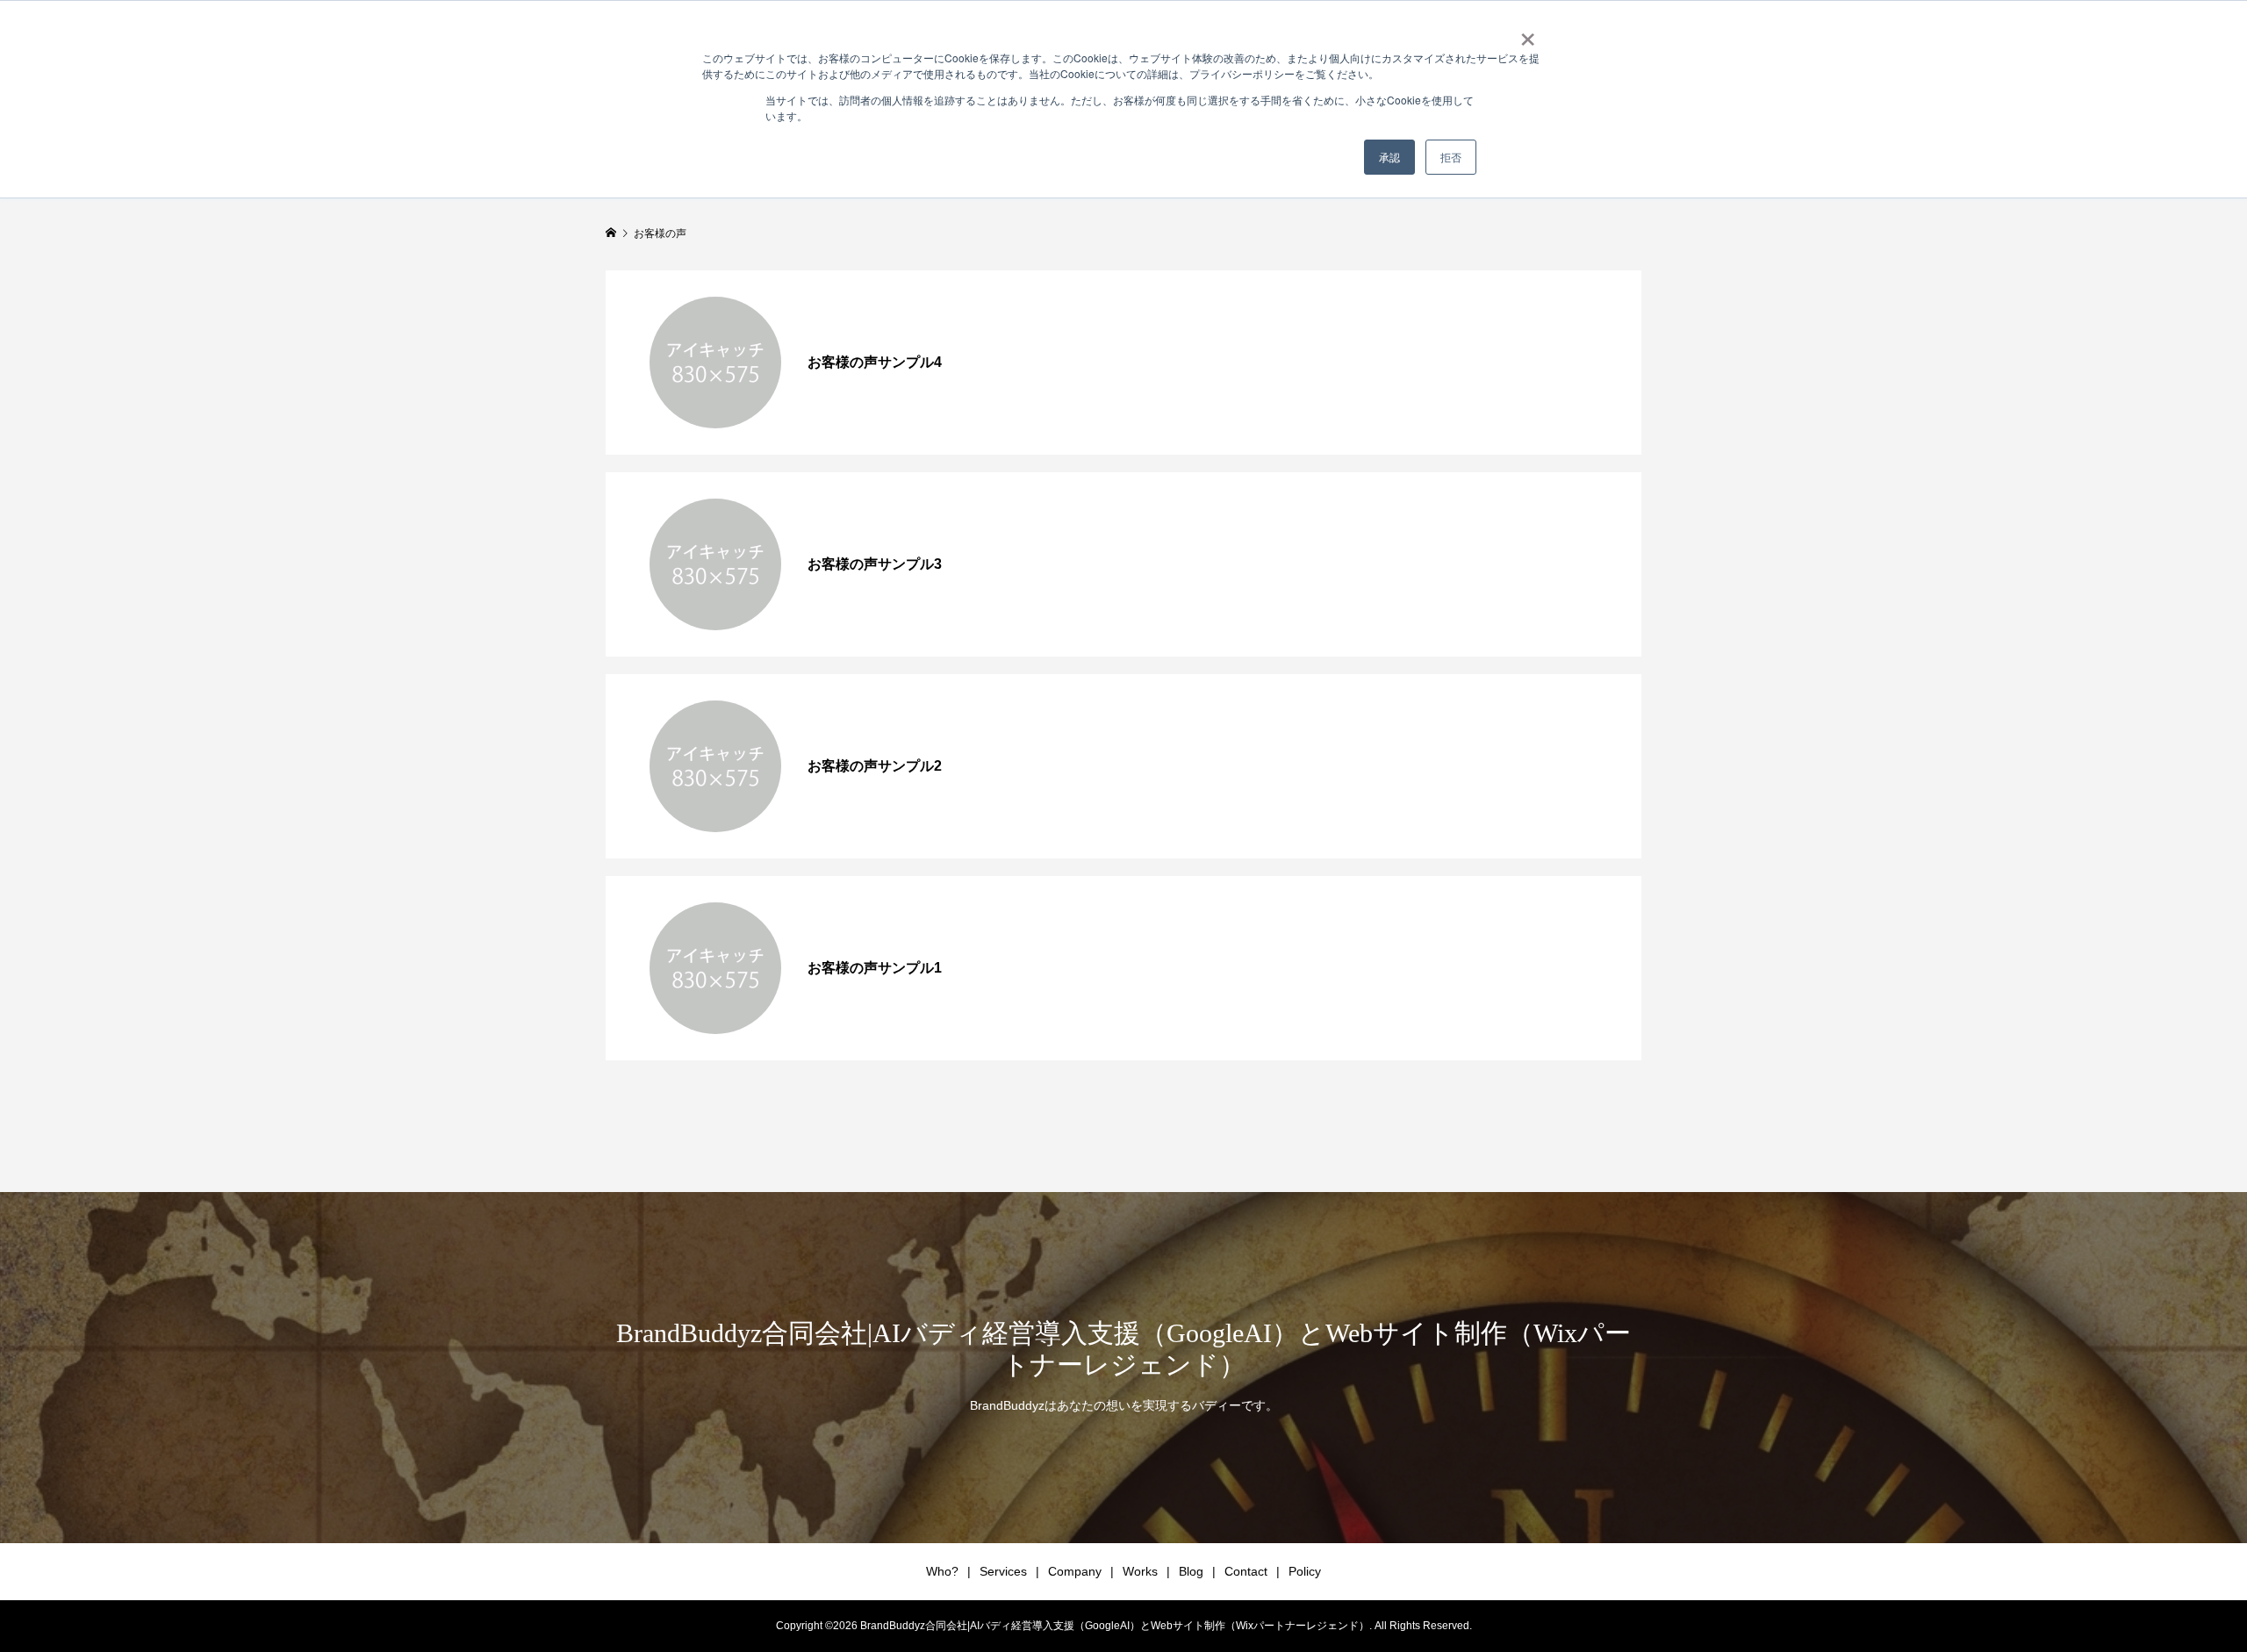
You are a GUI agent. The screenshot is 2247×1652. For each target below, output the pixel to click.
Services (1003, 1571)
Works (1140, 1571)
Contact (1246, 1571)
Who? (942, 1571)
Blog (1191, 1571)
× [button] (1528, 33)
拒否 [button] (1451, 157)
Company (1075, 1571)
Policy (1305, 1571)
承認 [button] (1389, 157)
